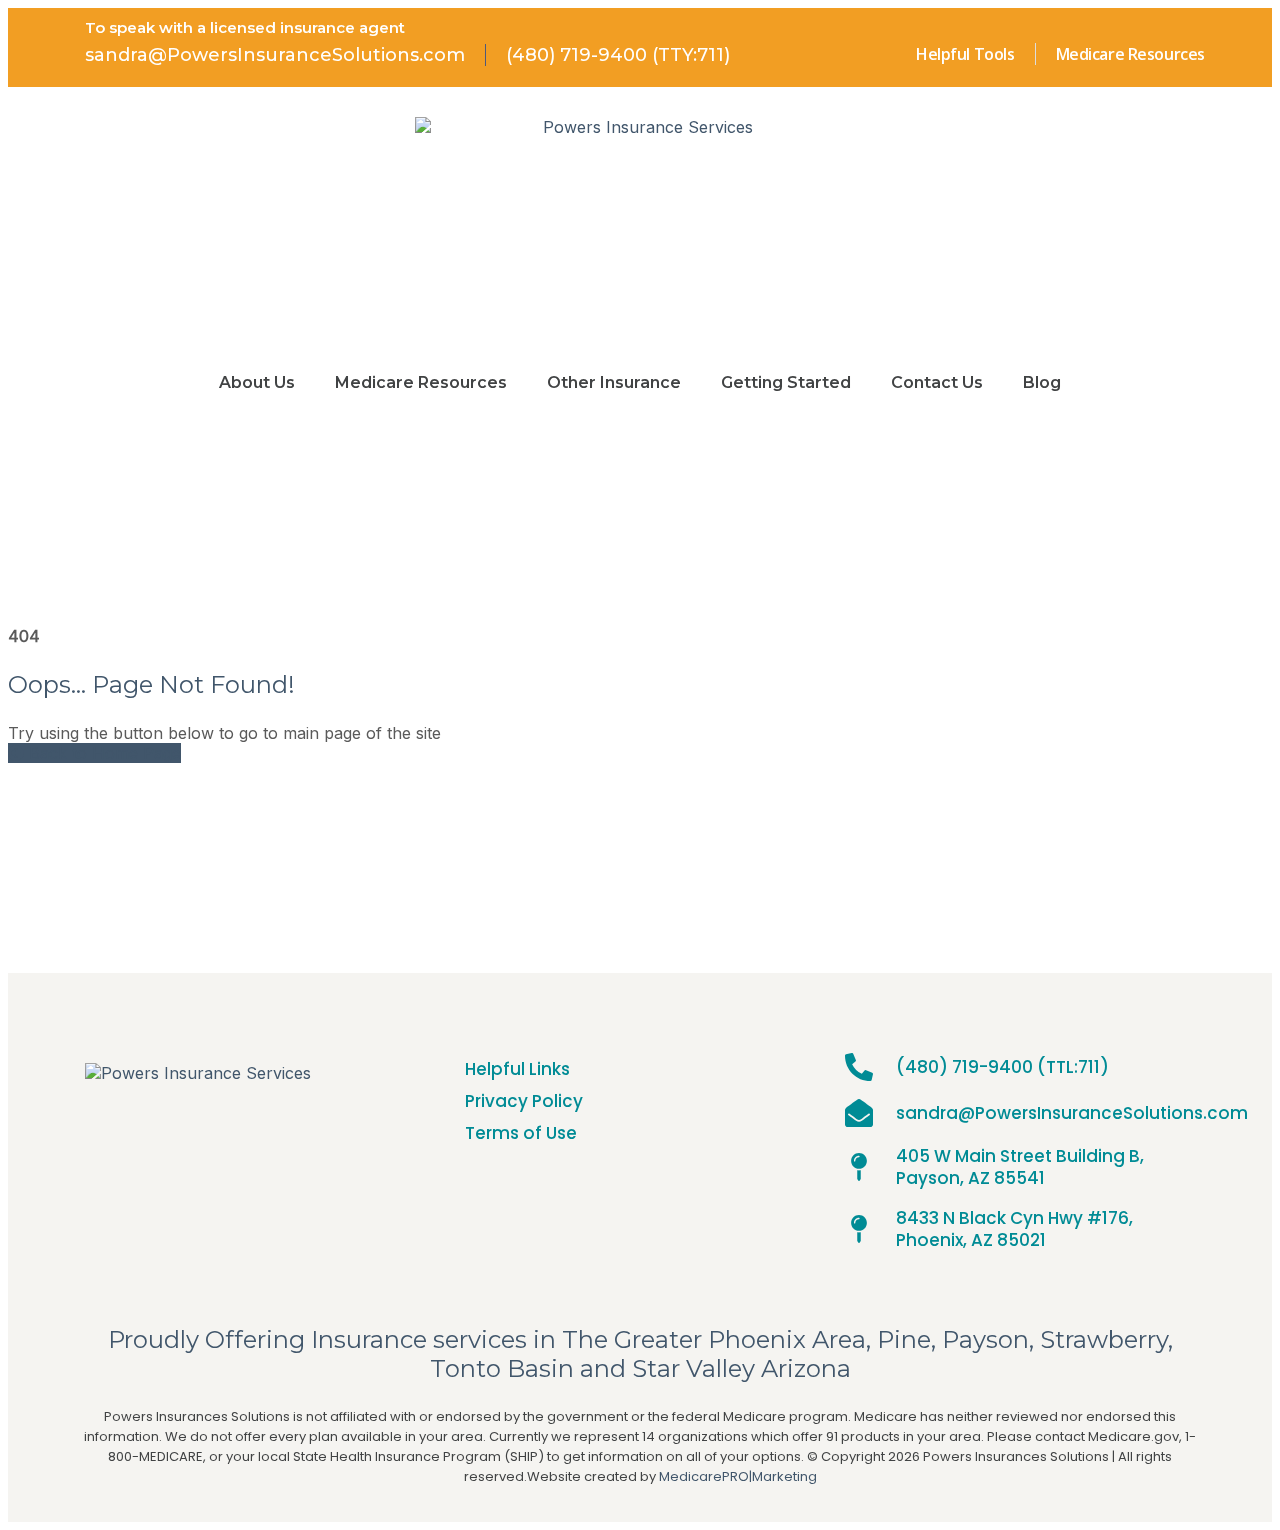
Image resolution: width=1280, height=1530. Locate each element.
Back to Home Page (102, 753)
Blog (1042, 382)
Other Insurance (614, 382)
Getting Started (786, 382)
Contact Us (937, 382)
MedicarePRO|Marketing (738, 1476)
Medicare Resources (421, 382)
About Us (257, 382)
